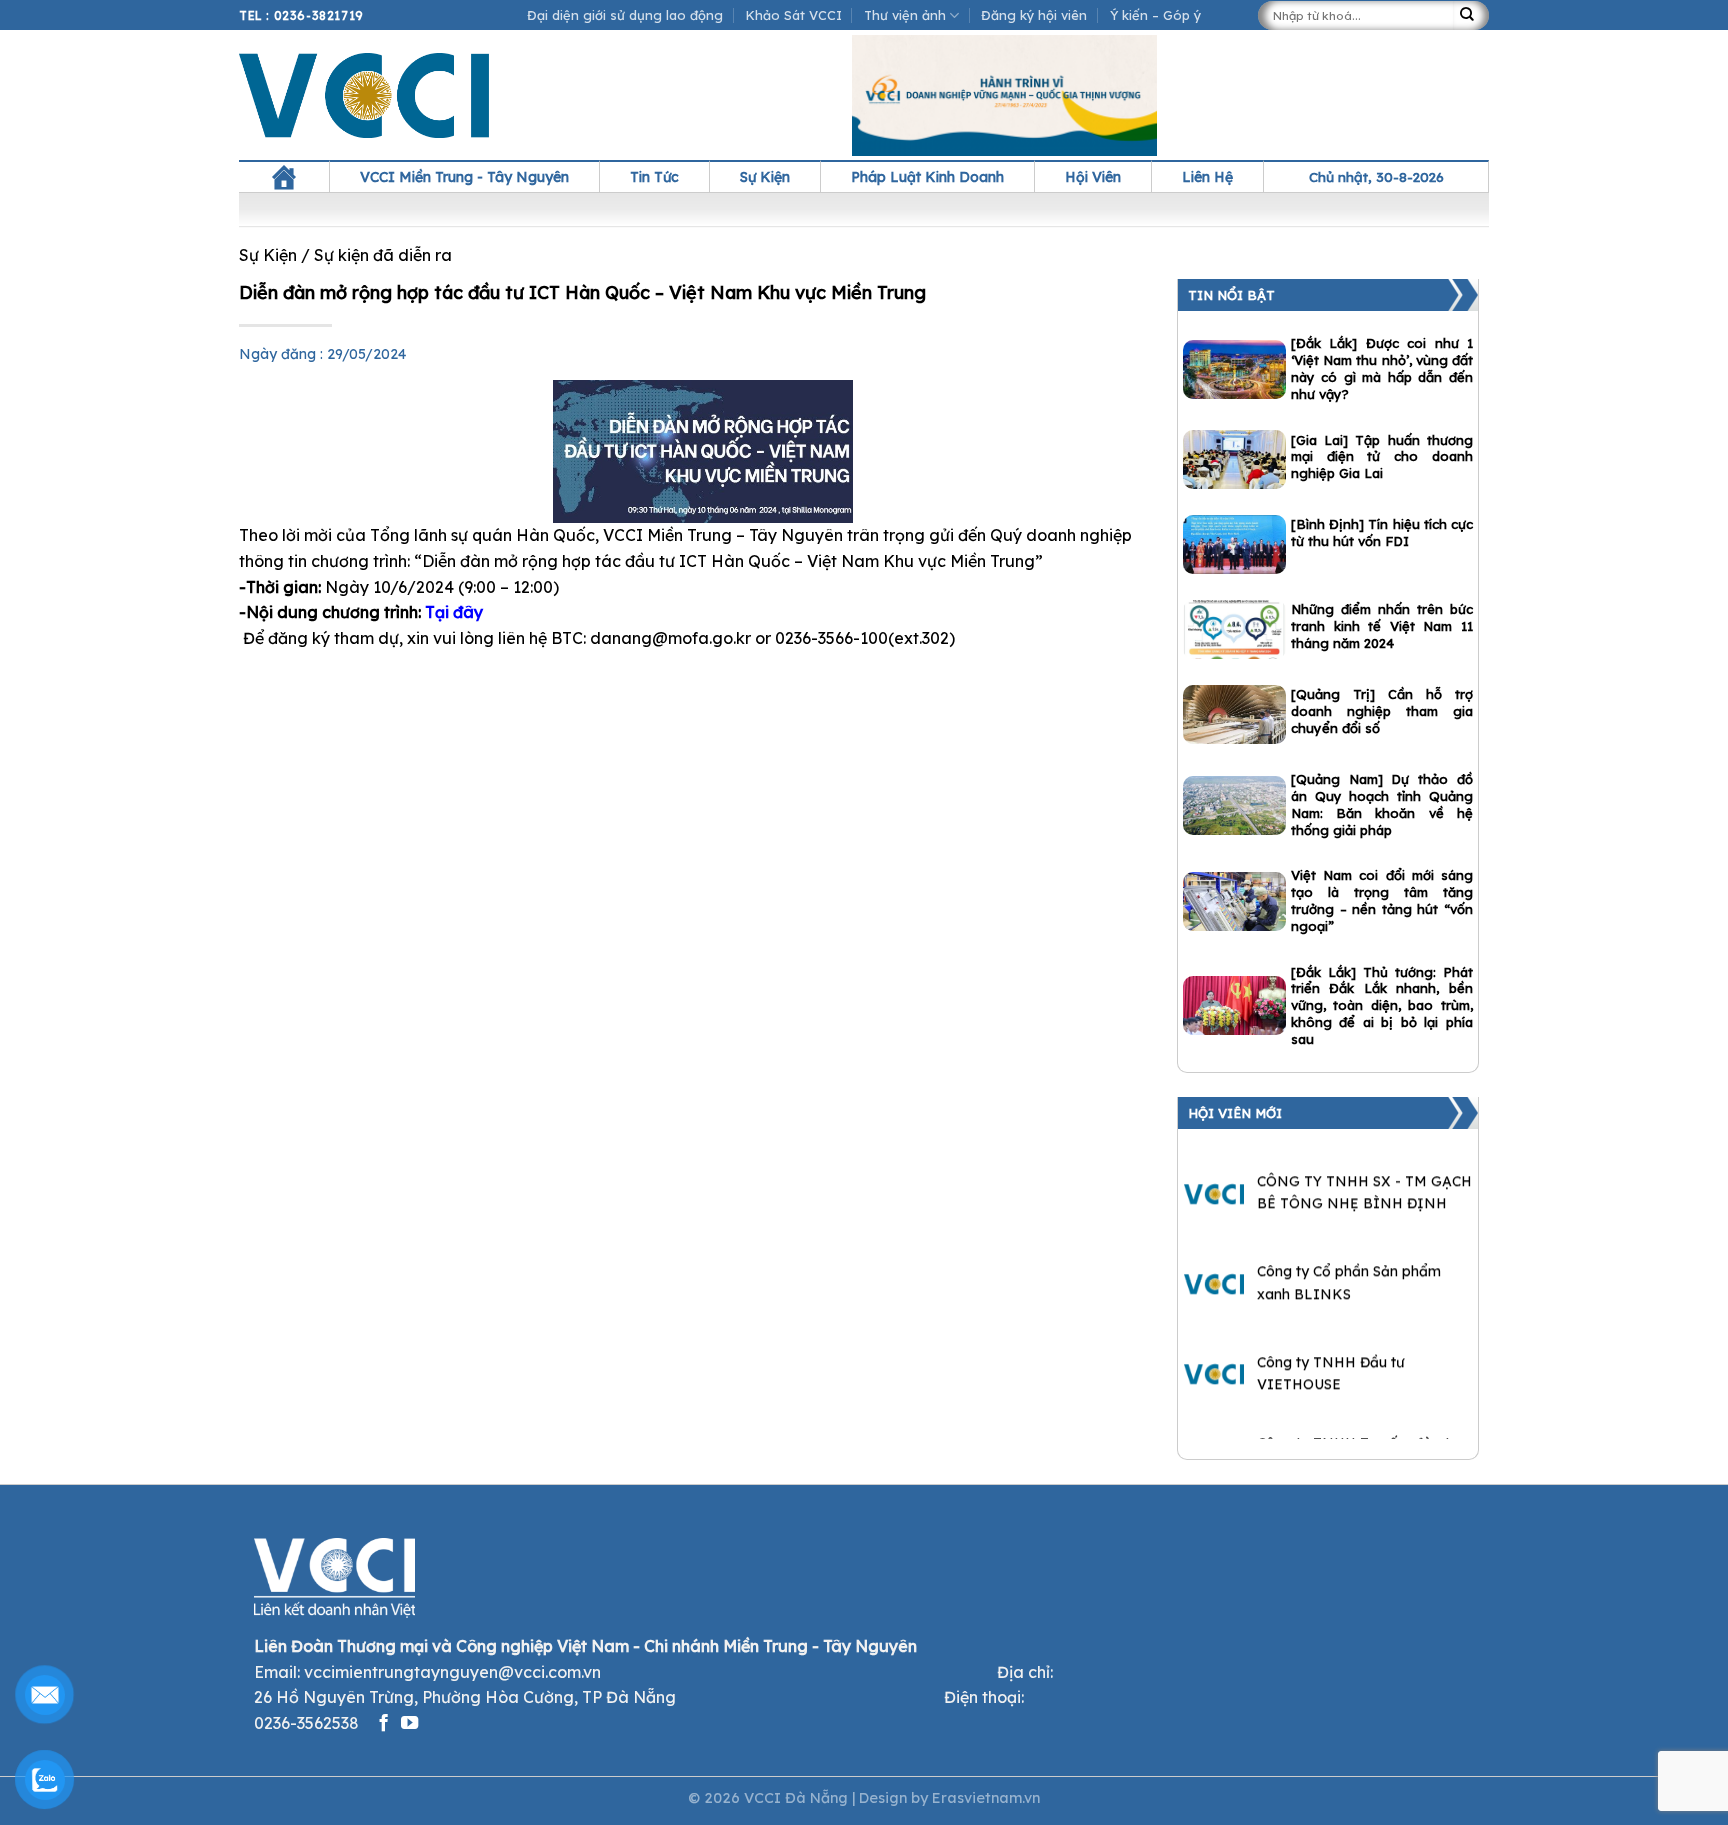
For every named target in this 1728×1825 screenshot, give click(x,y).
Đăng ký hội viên (1034, 15)
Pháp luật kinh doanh (927, 177)
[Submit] (1471, 15)
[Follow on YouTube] (409, 1724)
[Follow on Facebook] (383, 1724)
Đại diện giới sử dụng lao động (625, 15)
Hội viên (1093, 177)
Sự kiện (765, 177)
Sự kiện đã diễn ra (383, 255)
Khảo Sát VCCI (794, 15)
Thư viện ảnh (905, 15)
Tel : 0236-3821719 (301, 15)
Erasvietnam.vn (986, 1798)
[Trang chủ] (284, 177)
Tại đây (454, 612)
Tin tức (654, 177)
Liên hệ (1207, 177)
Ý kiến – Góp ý (1155, 15)
